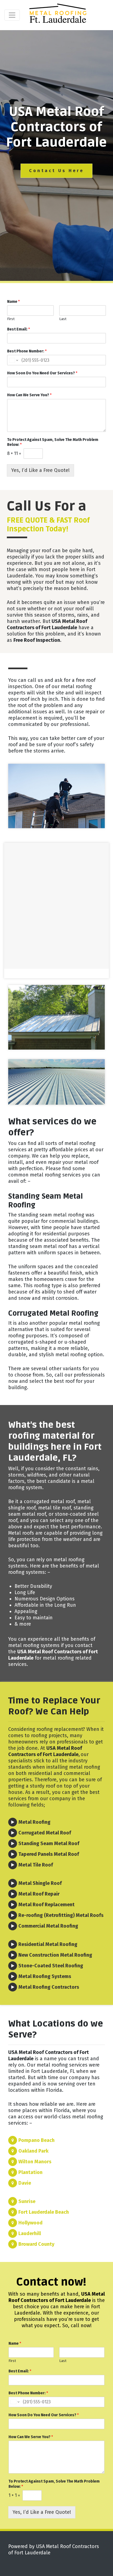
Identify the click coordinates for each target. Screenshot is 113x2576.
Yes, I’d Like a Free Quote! (40, 470)
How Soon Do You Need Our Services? (42, 373)
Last (63, 319)
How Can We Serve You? (29, 395)
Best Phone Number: (27, 351)
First (11, 319)
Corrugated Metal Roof (45, 1833)
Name (13, 302)
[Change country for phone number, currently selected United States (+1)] (13, 360)
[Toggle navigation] (12, 15)
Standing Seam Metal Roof (49, 1843)
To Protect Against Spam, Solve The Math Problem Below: (53, 442)
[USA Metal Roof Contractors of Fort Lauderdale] (59, 15)
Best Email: (19, 329)
